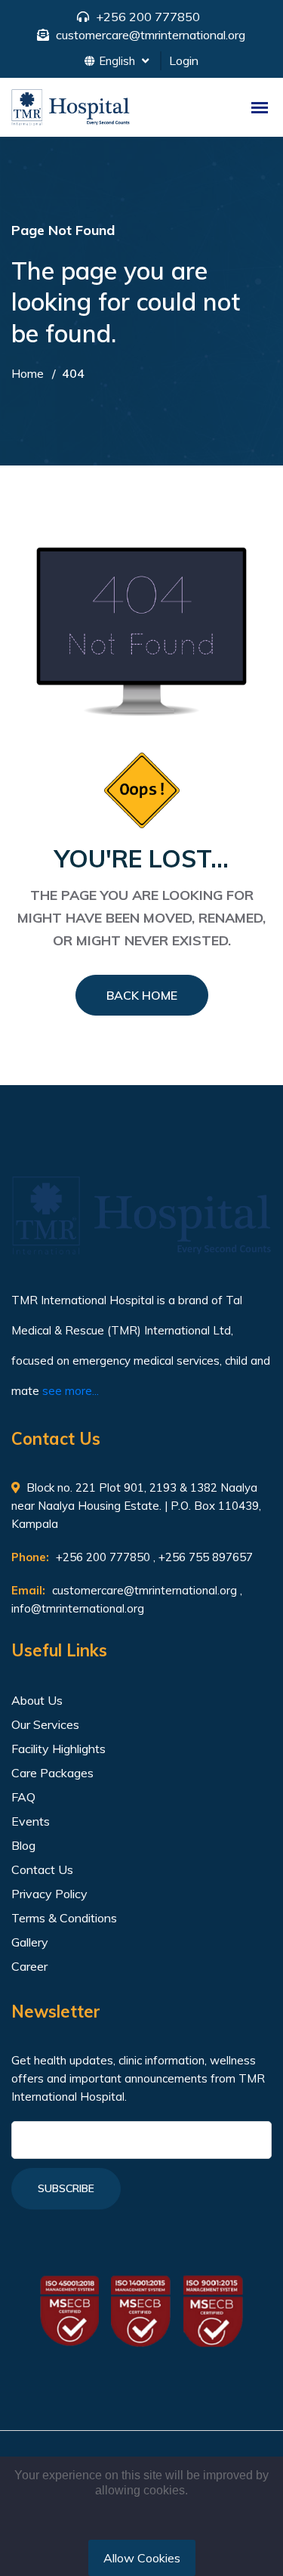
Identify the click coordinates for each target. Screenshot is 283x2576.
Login (184, 60)
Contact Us (42, 1869)
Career (29, 1966)
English (118, 61)
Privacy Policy (49, 1894)
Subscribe (66, 2188)
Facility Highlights (58, 1749)
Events (31, 1821)
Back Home (142, 995)
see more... (71, 1391)
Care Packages (52, 1773)
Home (28, 373)
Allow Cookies (142, 2558)
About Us (37, 1700)
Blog (23, 1845)
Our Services (45, 1724)
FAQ (23, 1797)
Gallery (30, 1942)
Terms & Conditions (64, 1918)
